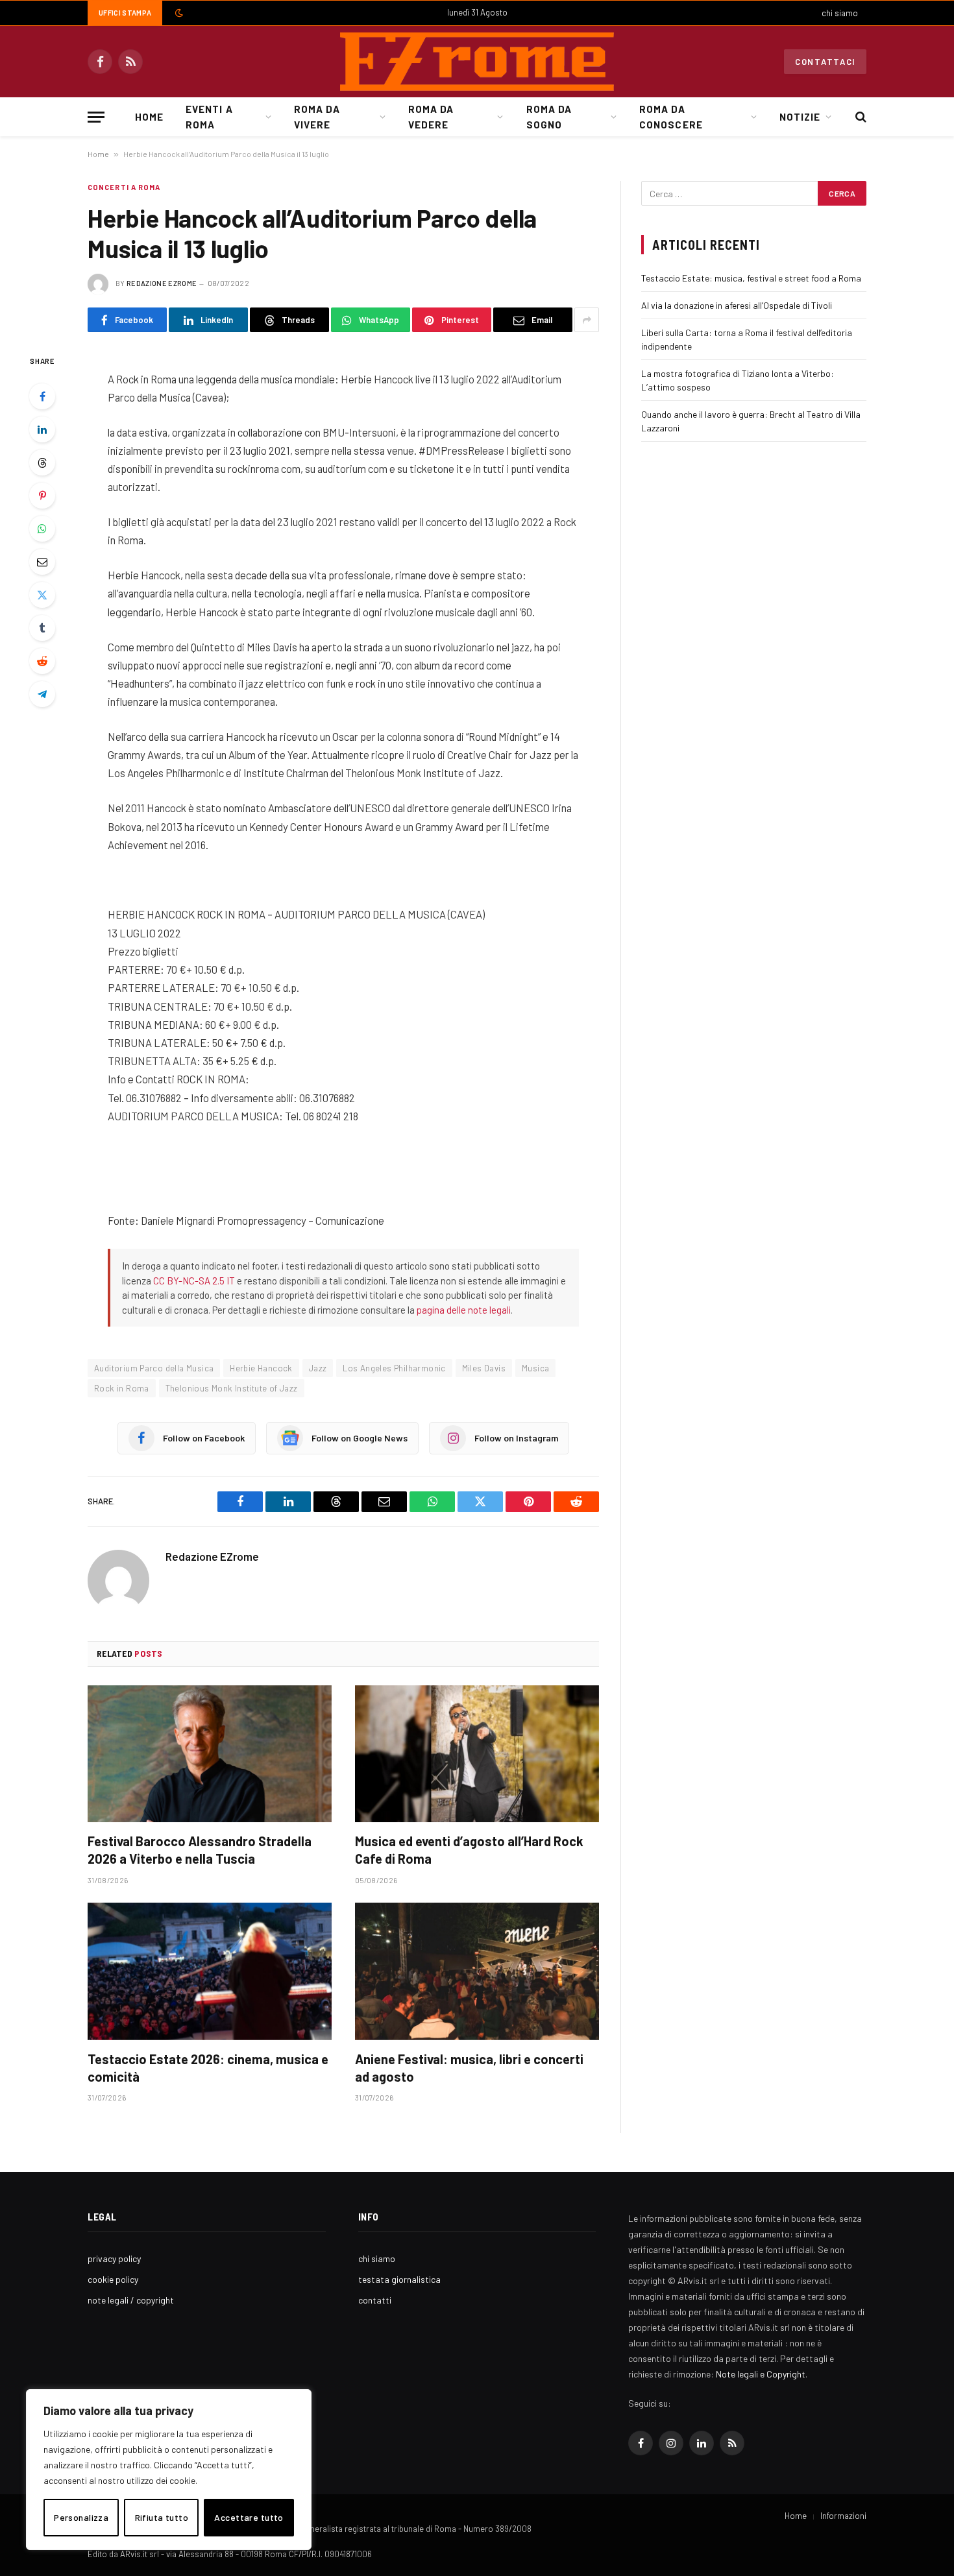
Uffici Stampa (125, 13)
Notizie (800, 117)
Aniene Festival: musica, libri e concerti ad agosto (469, 2068)
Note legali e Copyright (761, 2374)
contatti (375, 2300)
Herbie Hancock (261, 1368)
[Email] (42, 562)
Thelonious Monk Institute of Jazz (232, 1388)
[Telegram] (42, 694)
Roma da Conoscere (671, 117)
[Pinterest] (42, 496)
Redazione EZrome (162, 283)
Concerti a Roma (124, 187)
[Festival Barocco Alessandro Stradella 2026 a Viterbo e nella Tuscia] (210, 1754)
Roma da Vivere (317, 117)
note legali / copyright (131, 2300)
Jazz (318, 1368)
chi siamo (840, 13)
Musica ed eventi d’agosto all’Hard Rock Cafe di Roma (469, 1850)
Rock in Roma (122, 1388)
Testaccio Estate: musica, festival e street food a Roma (751, 278)
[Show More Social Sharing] (587, 320)
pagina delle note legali (464, 1310)
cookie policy (113, 2279)
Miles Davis (484, 1368)
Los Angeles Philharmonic (394, 1368)
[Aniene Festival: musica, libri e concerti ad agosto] (477, 1971)
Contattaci (825, 62)
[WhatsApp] (42, 529)
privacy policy (114, 2258)
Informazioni (843, 2516)
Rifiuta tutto (162, 2517)
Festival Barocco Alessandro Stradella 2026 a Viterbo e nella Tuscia (200, 1850)
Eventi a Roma (209, 117)
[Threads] (42, 463)
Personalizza (81, 2517)
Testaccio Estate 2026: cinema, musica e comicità (208, 2068)
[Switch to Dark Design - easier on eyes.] (178, 13)
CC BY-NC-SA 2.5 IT (194, 1281)
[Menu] (96, 117)
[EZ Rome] (477, 62)
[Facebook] (42, 396)
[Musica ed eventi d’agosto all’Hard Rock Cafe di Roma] (477, 1754)
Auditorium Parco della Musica (154, 1368)
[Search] (860, 117)
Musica (535, 1368)
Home (149, 117)
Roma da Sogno (549, 117)
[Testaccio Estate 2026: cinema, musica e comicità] (210, 1971)
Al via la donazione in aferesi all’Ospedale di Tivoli (737, 305)
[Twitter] (42, 595)
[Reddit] (42, 661)
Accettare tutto (249, 2517)
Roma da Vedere (431, 117)
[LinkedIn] (42, 429)
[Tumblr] (42, 628)
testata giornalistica (399, 2279)
